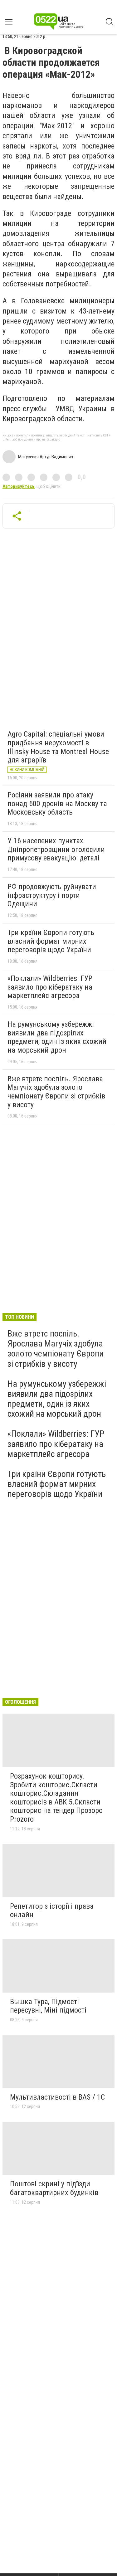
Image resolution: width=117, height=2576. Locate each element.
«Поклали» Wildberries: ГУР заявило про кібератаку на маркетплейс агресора (50, 987)
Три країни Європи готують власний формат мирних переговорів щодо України (51, 941)
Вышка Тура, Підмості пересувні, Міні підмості (48, 2006)
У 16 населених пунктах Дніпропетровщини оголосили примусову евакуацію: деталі (56, 849)
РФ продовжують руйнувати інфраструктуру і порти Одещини (52, 895)
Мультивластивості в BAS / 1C (57, 2097)
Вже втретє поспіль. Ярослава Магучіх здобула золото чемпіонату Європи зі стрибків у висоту (56, 1092)
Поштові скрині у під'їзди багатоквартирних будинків (54, 2188)
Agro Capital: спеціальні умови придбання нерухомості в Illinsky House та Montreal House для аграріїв (58, 747)
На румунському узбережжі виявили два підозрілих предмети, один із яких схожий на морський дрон (57, 1037)
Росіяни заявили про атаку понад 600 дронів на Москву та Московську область (57, 803)
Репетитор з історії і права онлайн (52, 1911)
